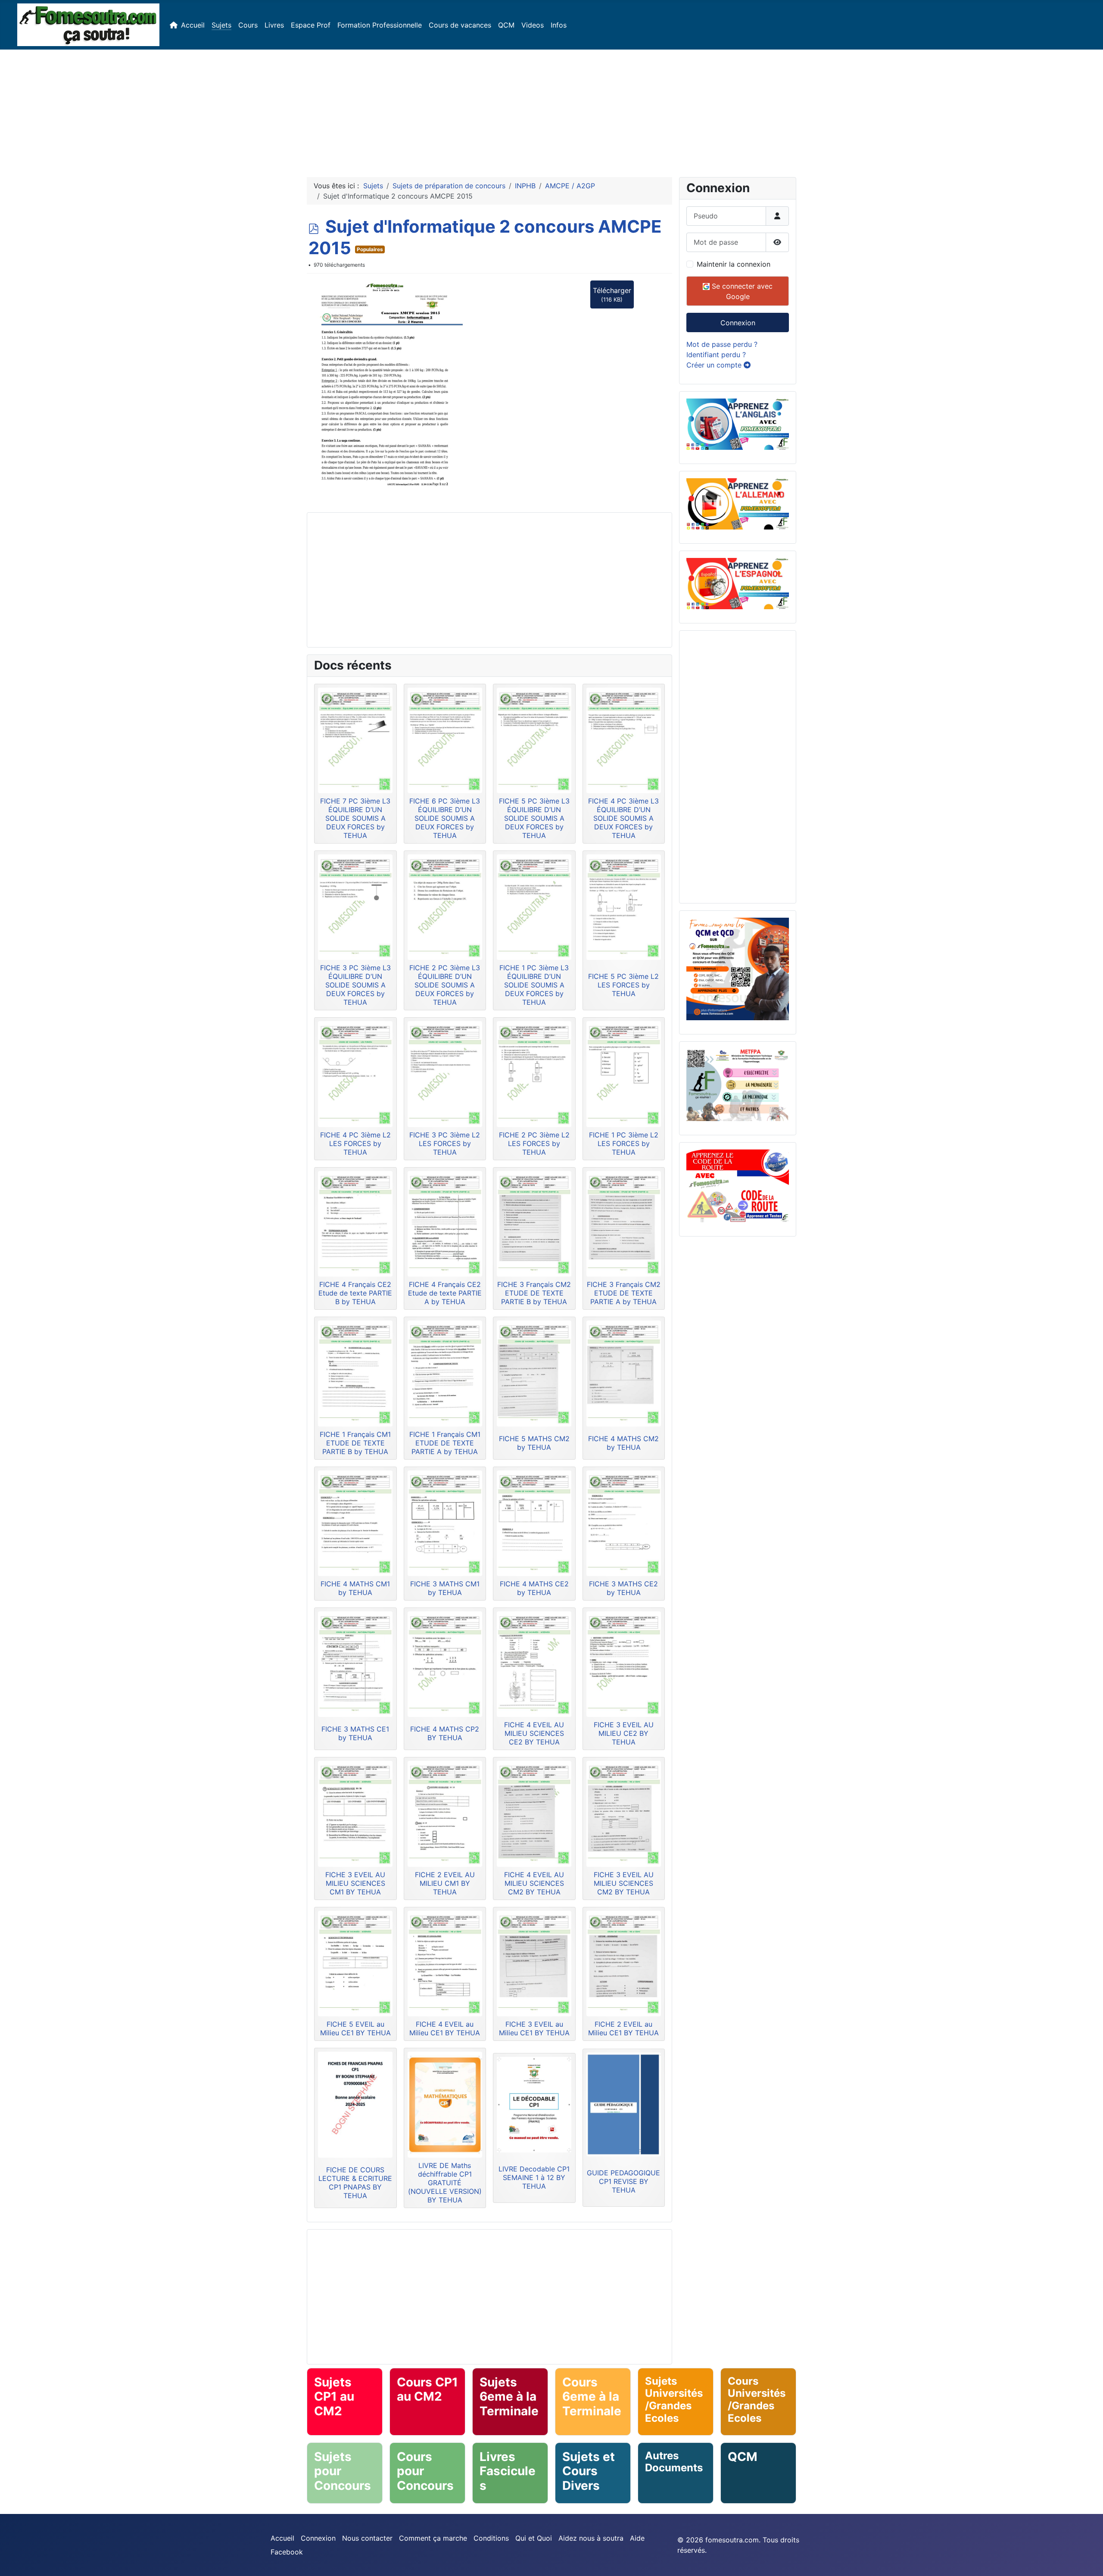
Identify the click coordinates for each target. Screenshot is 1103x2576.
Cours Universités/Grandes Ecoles (757, 2400)
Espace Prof (311, 25)
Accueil (193, 25)
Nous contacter (367, 2538)
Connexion (738, 323)
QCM (506, 25)
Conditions (491, 2538)
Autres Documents (674, 2462)
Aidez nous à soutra (591, 2538)
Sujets (221, 25)
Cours (248, 25)
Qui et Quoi (534, 2538)
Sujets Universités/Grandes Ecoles (674, 2400)
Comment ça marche (433, 2538)
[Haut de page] (1088, 2560)
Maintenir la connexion (734, 264)
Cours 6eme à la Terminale (592, 2397)
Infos (559, 25)
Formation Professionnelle (380, 25)
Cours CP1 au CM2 (427, 2389)
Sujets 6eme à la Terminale (509, 2397)
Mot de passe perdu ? (722, 344)
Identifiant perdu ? (716, 355)
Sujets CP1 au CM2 (334, 2397)
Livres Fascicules (508, 2471)
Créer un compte (715, 365)
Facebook (287, 2552)
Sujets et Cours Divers (589, 2471)
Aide (637, 2538)
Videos (533, 25)
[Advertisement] (551, 110)
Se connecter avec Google (741, 291)
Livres (274, 25)
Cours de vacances (460, 25)
